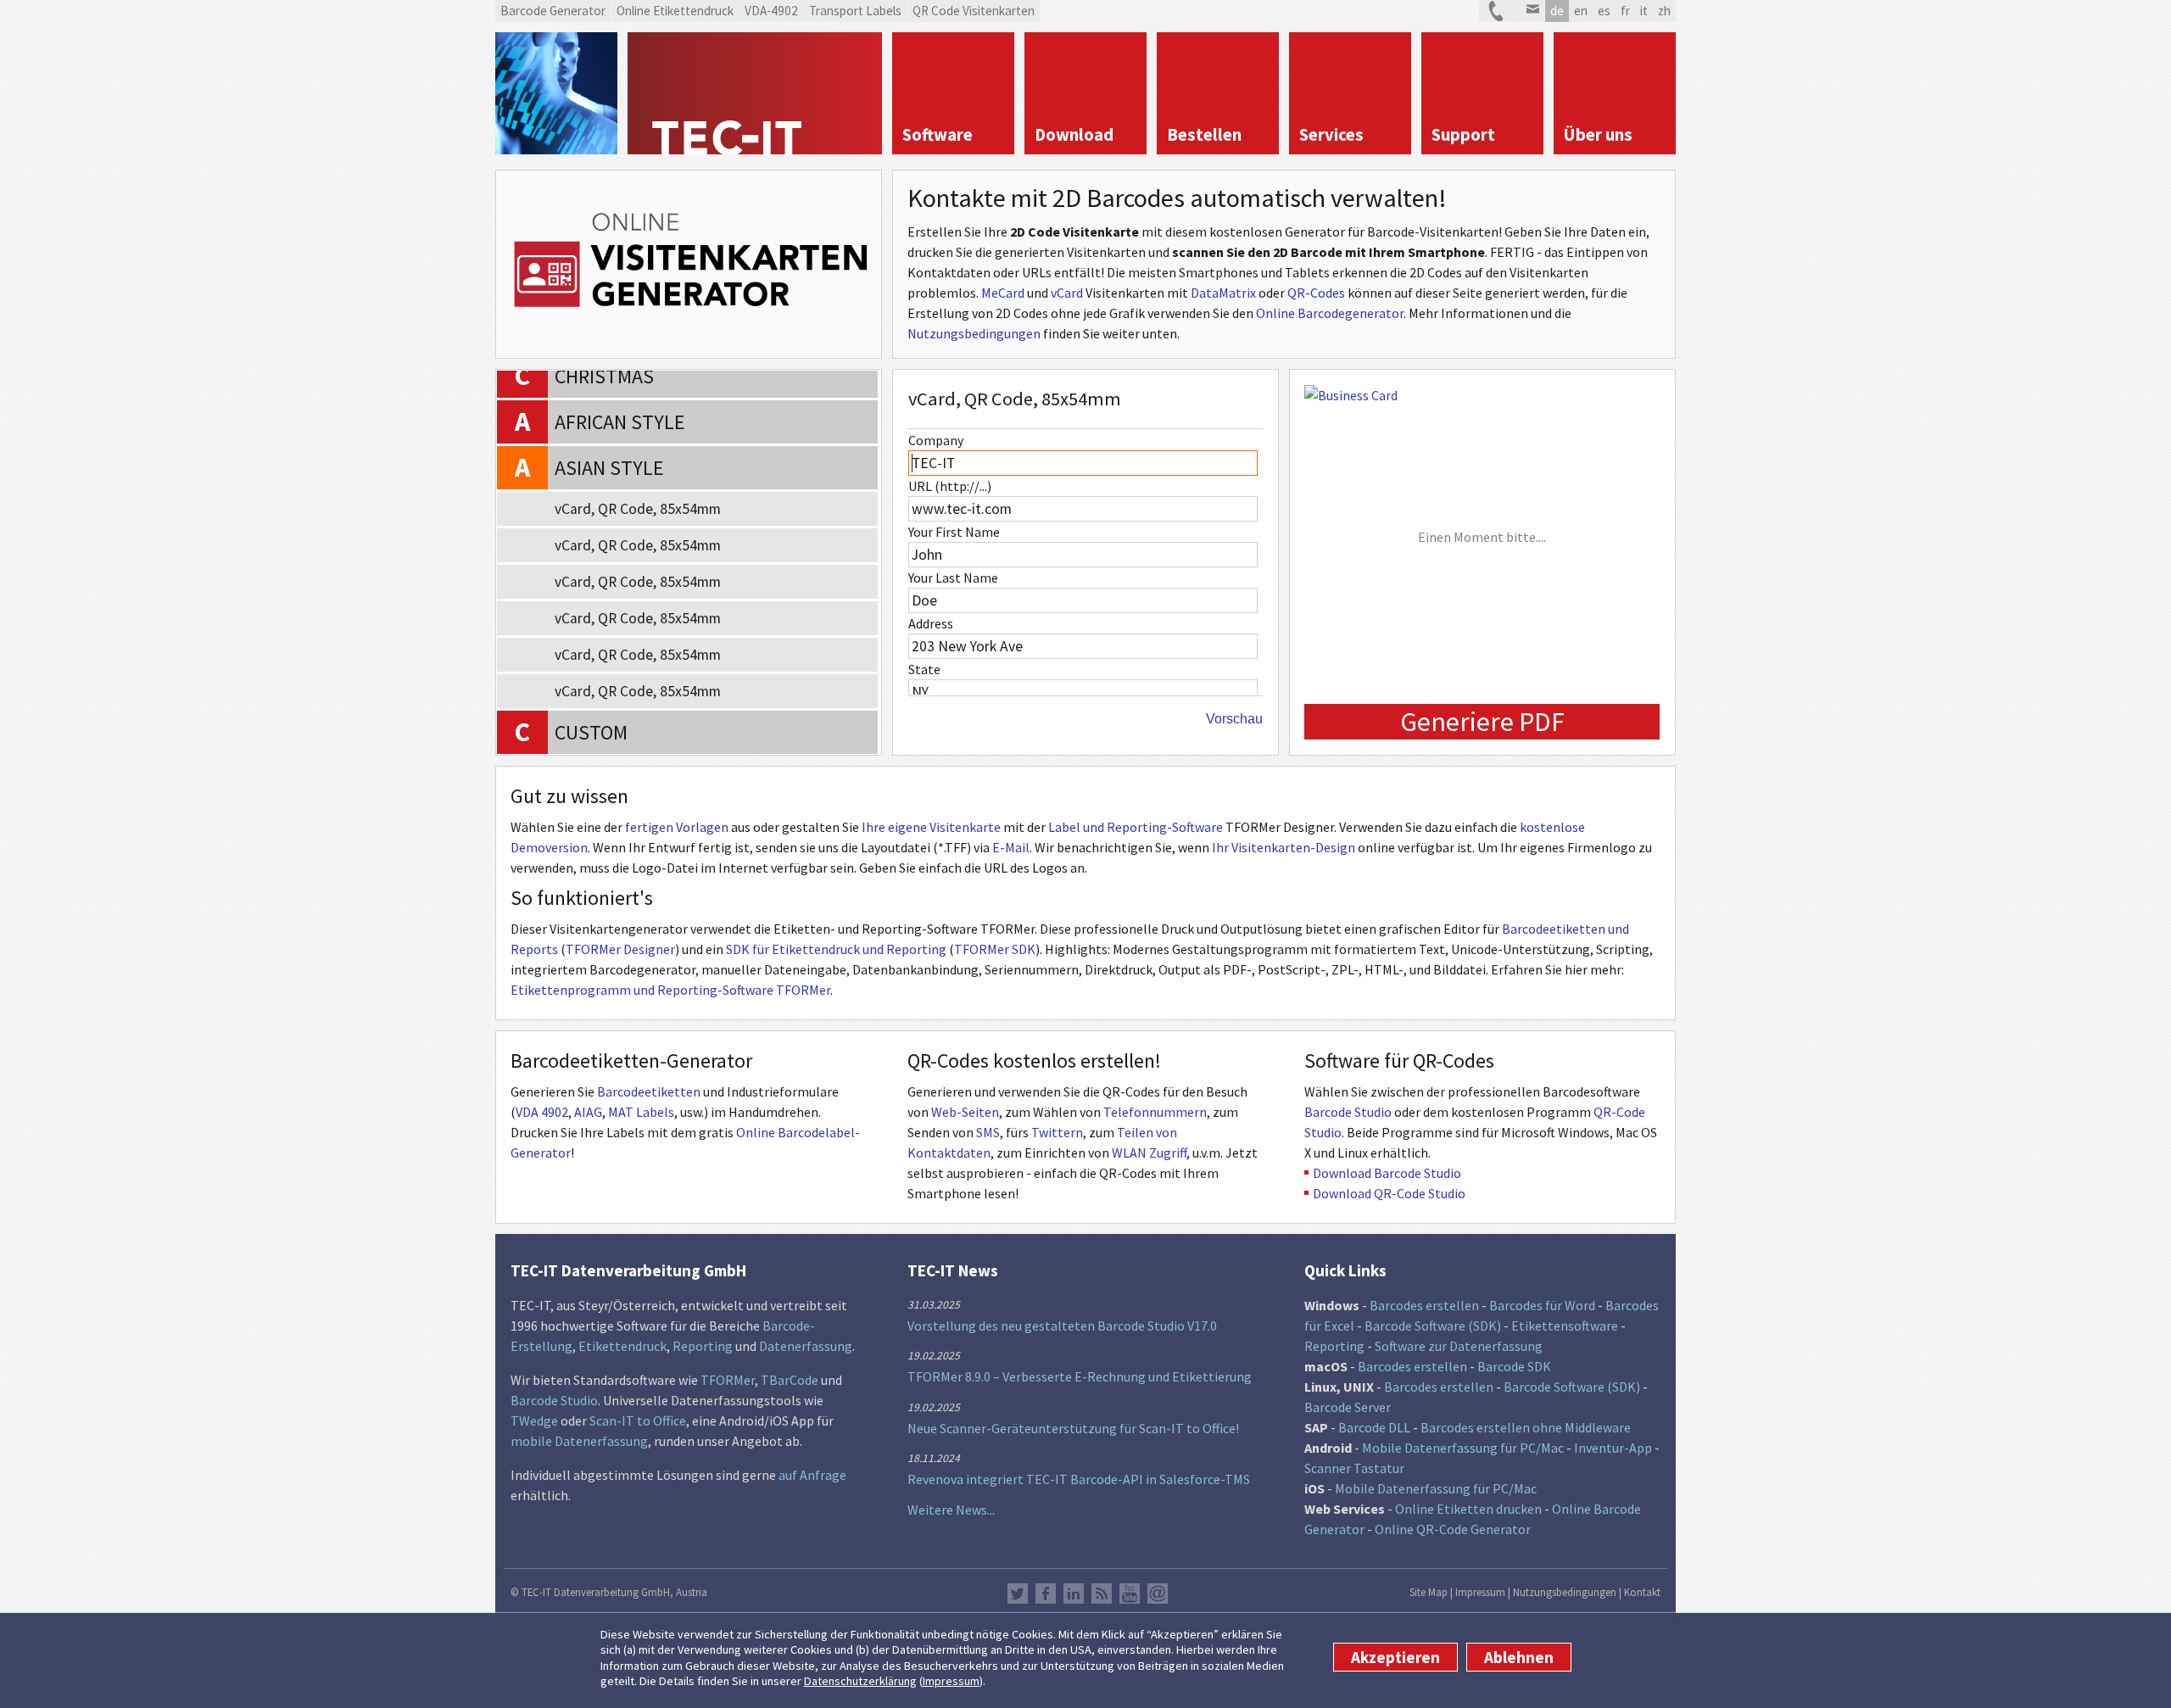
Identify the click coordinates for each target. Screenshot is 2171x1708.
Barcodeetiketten (649, 1091)
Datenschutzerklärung (860, 1682)
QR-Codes (1316, 293)
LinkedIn (1074, 1594)
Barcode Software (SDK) (1433, 1326)
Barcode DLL (1374, 1427)
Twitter (1018, 1594)
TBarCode (790, 1380)
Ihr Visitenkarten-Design (1284, 847)
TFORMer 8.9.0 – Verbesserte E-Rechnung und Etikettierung (1080, 1376)
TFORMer (728, 1380)
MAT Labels (641, 1112)
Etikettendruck (622, 1346)
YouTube (1130, 1594)
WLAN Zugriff (1149, 1153)
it (1644, 11)
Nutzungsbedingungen (974, 333)
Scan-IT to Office (638, 1421)
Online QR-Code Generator (1453, 1529)
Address (931, 623)
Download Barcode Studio (1387, 1173)
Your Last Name (953, 578)
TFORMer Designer (620, 949)
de (1557, 11)
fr (1625, 11)
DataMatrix (1223, 293)
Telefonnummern (1155, 1112)
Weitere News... (951, 1510)
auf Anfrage (812, 1475)
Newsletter (1158, 1594)
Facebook (1046, 1594)
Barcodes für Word (1542, 1305)
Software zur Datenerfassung (1459, 1346)
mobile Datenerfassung (579, 1441)
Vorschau (1234, 719)
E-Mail (1011, 847)
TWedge (534, 1421)
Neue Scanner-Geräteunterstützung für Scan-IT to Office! (1073, 1428)
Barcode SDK (1514, 1366)
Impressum (951, 1682)
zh (1664, 11)
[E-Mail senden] (1530, 11)
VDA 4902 (542, 1112)
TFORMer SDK (995, 949)
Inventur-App (1613, 1448)
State (924, 669)
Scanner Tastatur (1354, 1468)
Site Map (1429, 1592)
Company (936, 440)
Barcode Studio (1348, 1112)
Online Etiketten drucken (1468, 1509)
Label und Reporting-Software (1136, 827)
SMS (988, 1132)
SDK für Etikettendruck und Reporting (836, 949)
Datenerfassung (806, 1346)
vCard (1067, 293)
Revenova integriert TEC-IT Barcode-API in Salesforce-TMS (1079, 1479)
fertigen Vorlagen (677, 827)
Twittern (1057, 1132)
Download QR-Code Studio (1389, 1193)
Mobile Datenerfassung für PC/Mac (1463, 1448)
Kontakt (1642, 1592)
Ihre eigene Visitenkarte (931, 827)
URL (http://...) (950, 486)
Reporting (703, 1346)
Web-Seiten (965, 1112)
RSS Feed (1102, 1594)
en (1581, 11)
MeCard (1003, 293)
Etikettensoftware (1565, 1326)
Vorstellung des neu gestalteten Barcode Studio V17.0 (1062, 1326)
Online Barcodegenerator (1330, 313)
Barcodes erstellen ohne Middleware (1526, 1427)
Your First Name (954, 532)
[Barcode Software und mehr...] (556, 93)
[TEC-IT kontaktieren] (1497, 11)
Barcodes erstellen (1424, 1305)
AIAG (588, 1112)
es (1604, 11)
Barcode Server (1348, 1407)
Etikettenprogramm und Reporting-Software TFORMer (670, 990)
